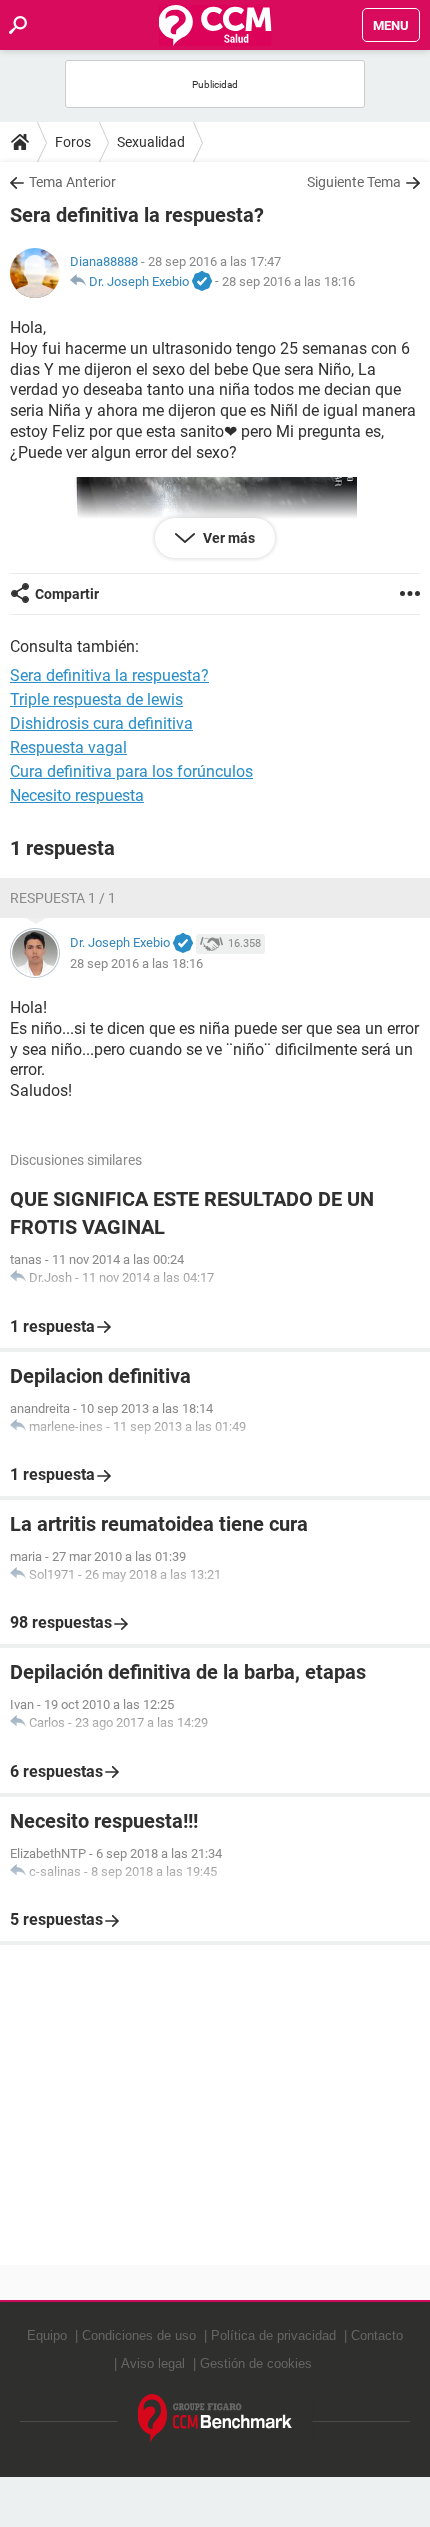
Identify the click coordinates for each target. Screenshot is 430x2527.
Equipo (47, 2335)
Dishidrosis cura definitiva (101, 723)
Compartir (67, 594)
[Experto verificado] (202, 282)
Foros (73, 142)
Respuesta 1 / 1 (63, 898)
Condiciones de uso (139, 2335)
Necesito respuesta (77, 795)
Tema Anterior (72, 182)
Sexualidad (151, 142)
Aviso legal (153, 2363)
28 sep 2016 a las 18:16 (288, 281)
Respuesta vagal (68, 747)
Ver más (227, 538)
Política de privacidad (273, 2335)
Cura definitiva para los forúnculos (131, 771)
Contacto (377, 2335)
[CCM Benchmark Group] (215, 2418)
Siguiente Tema (354, 182)
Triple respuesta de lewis (96, 699)
